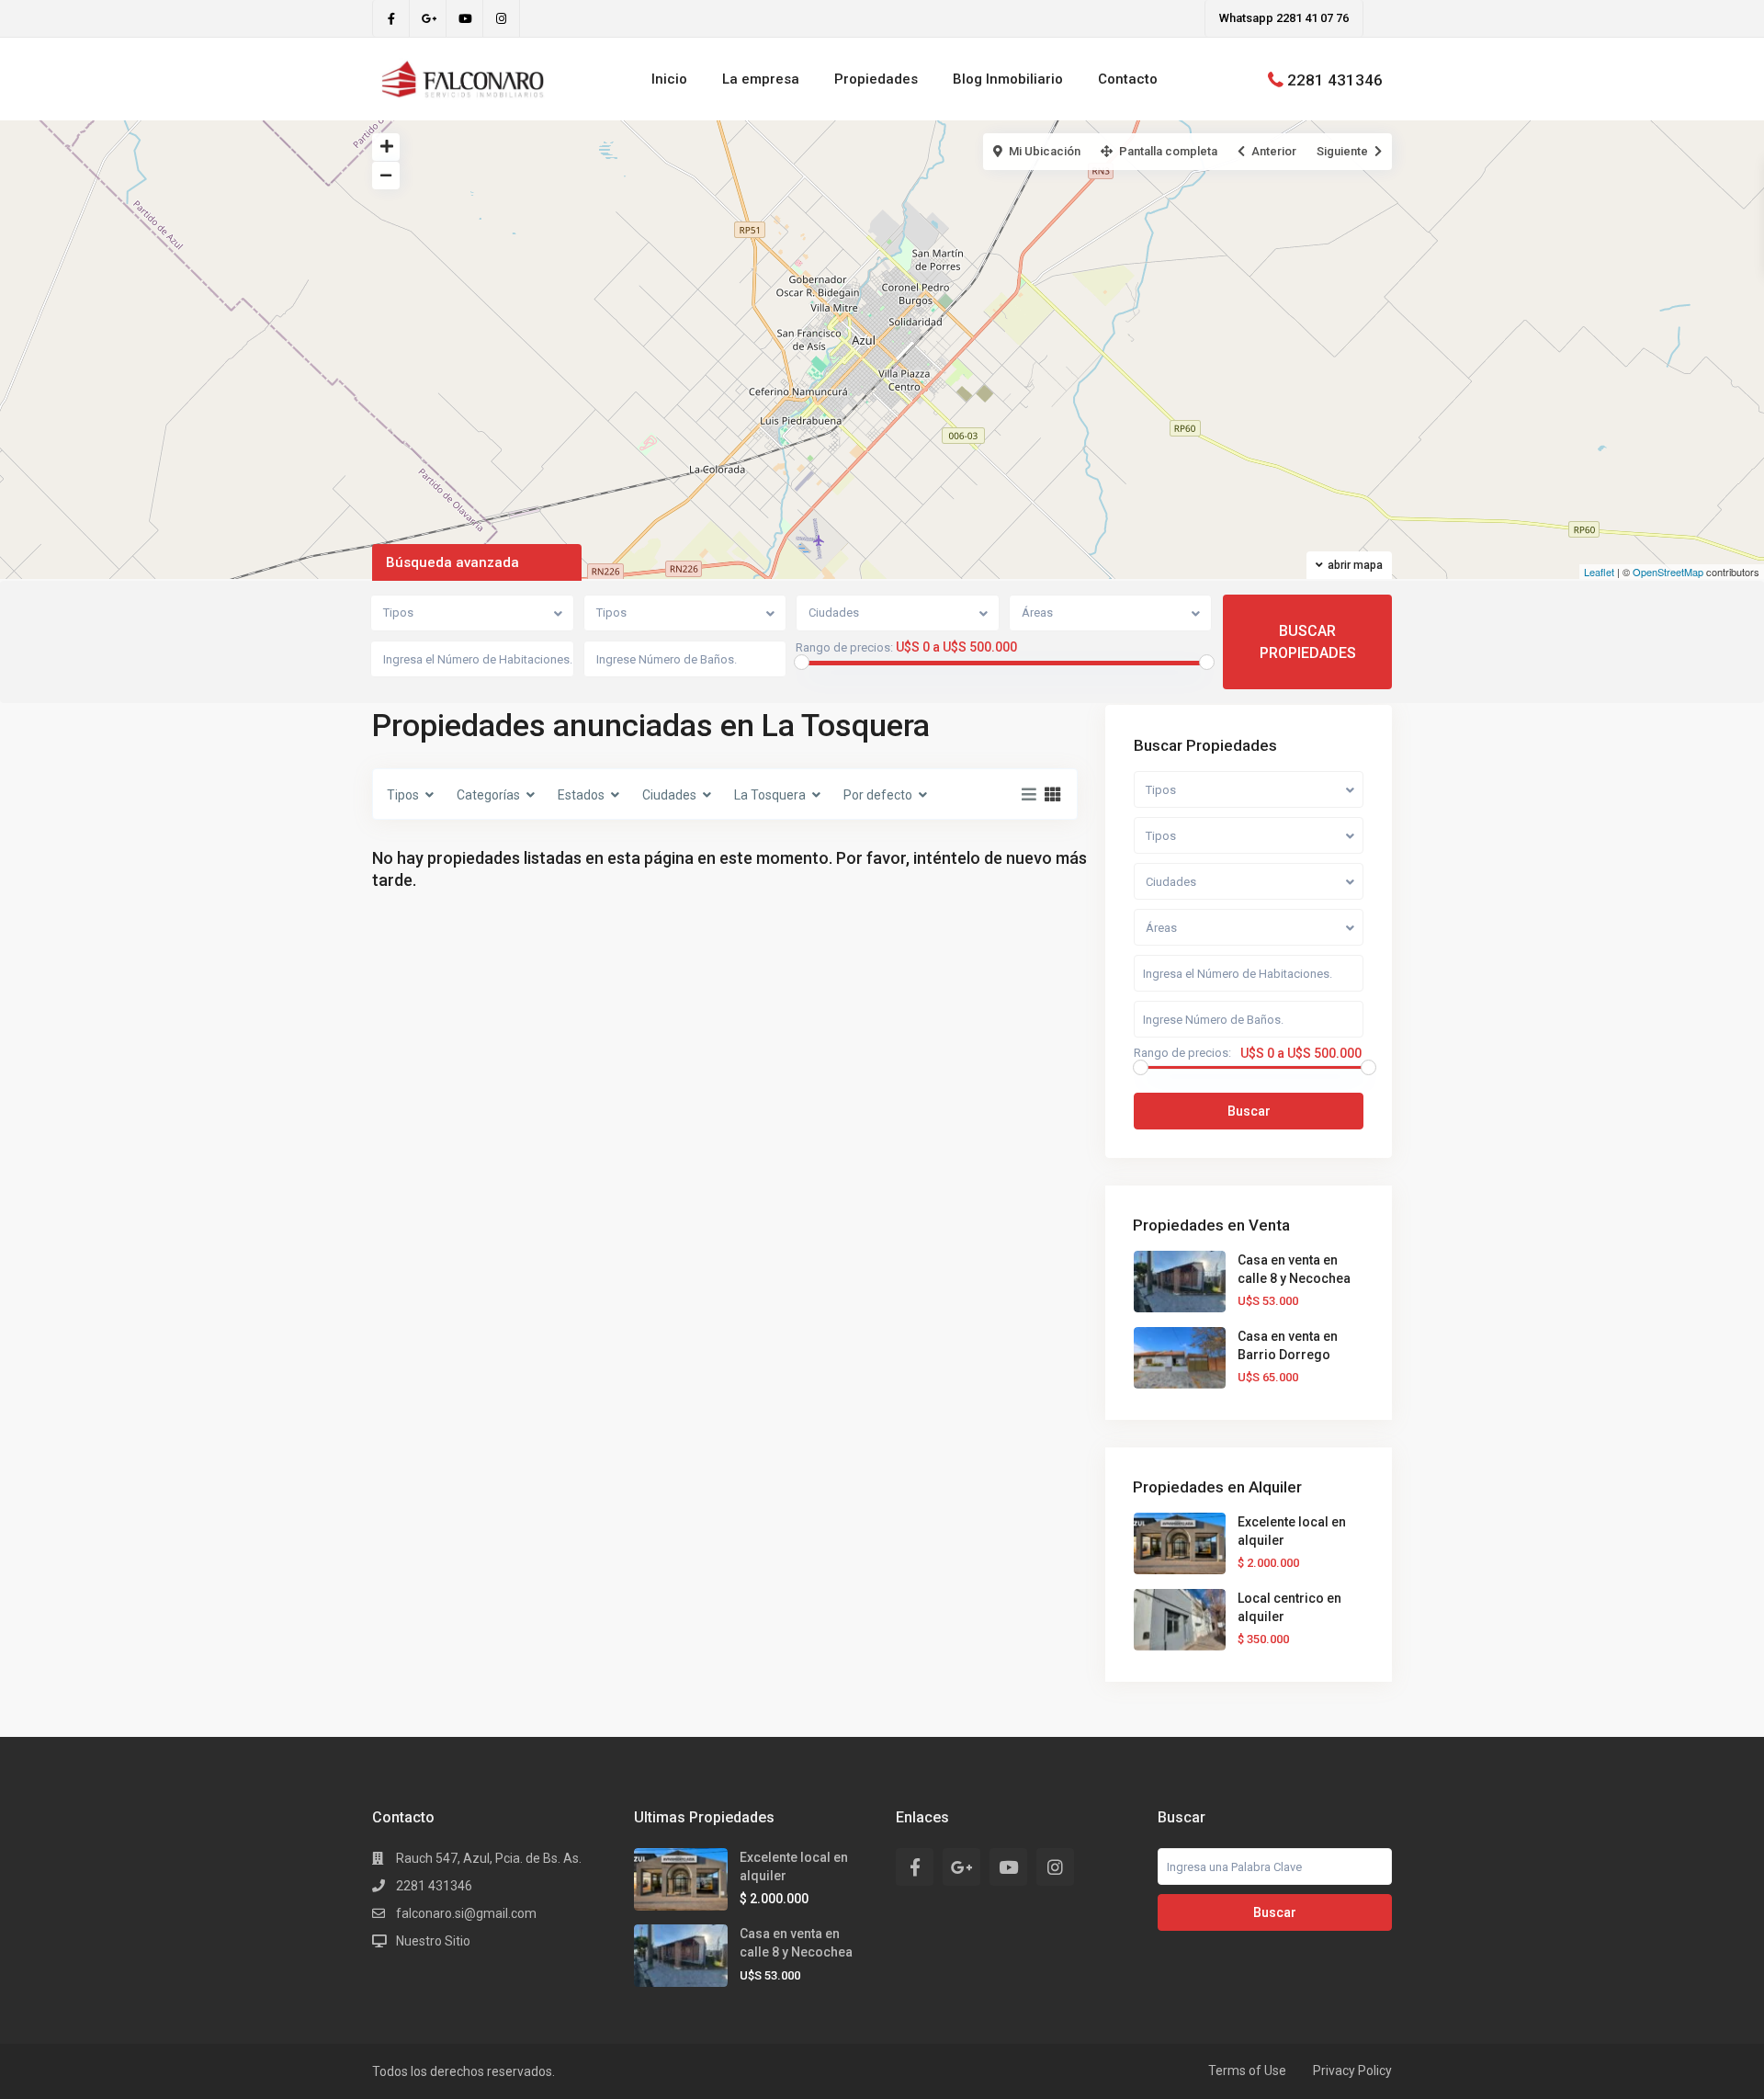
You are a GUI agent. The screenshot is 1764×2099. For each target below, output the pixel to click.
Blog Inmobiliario (1008, 79)
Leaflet (1599, 572)
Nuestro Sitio (433, 1941)
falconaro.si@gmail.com (466, 1913)
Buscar (1249, 1111)
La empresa (761, 79)
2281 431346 (1335, 79)
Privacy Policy (1352, 2071)
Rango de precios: (844, 648)
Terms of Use (1247, 2071)
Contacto (1128, 79)
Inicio (669, 79)
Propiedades (876, 79)
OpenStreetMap (1668, 572)
